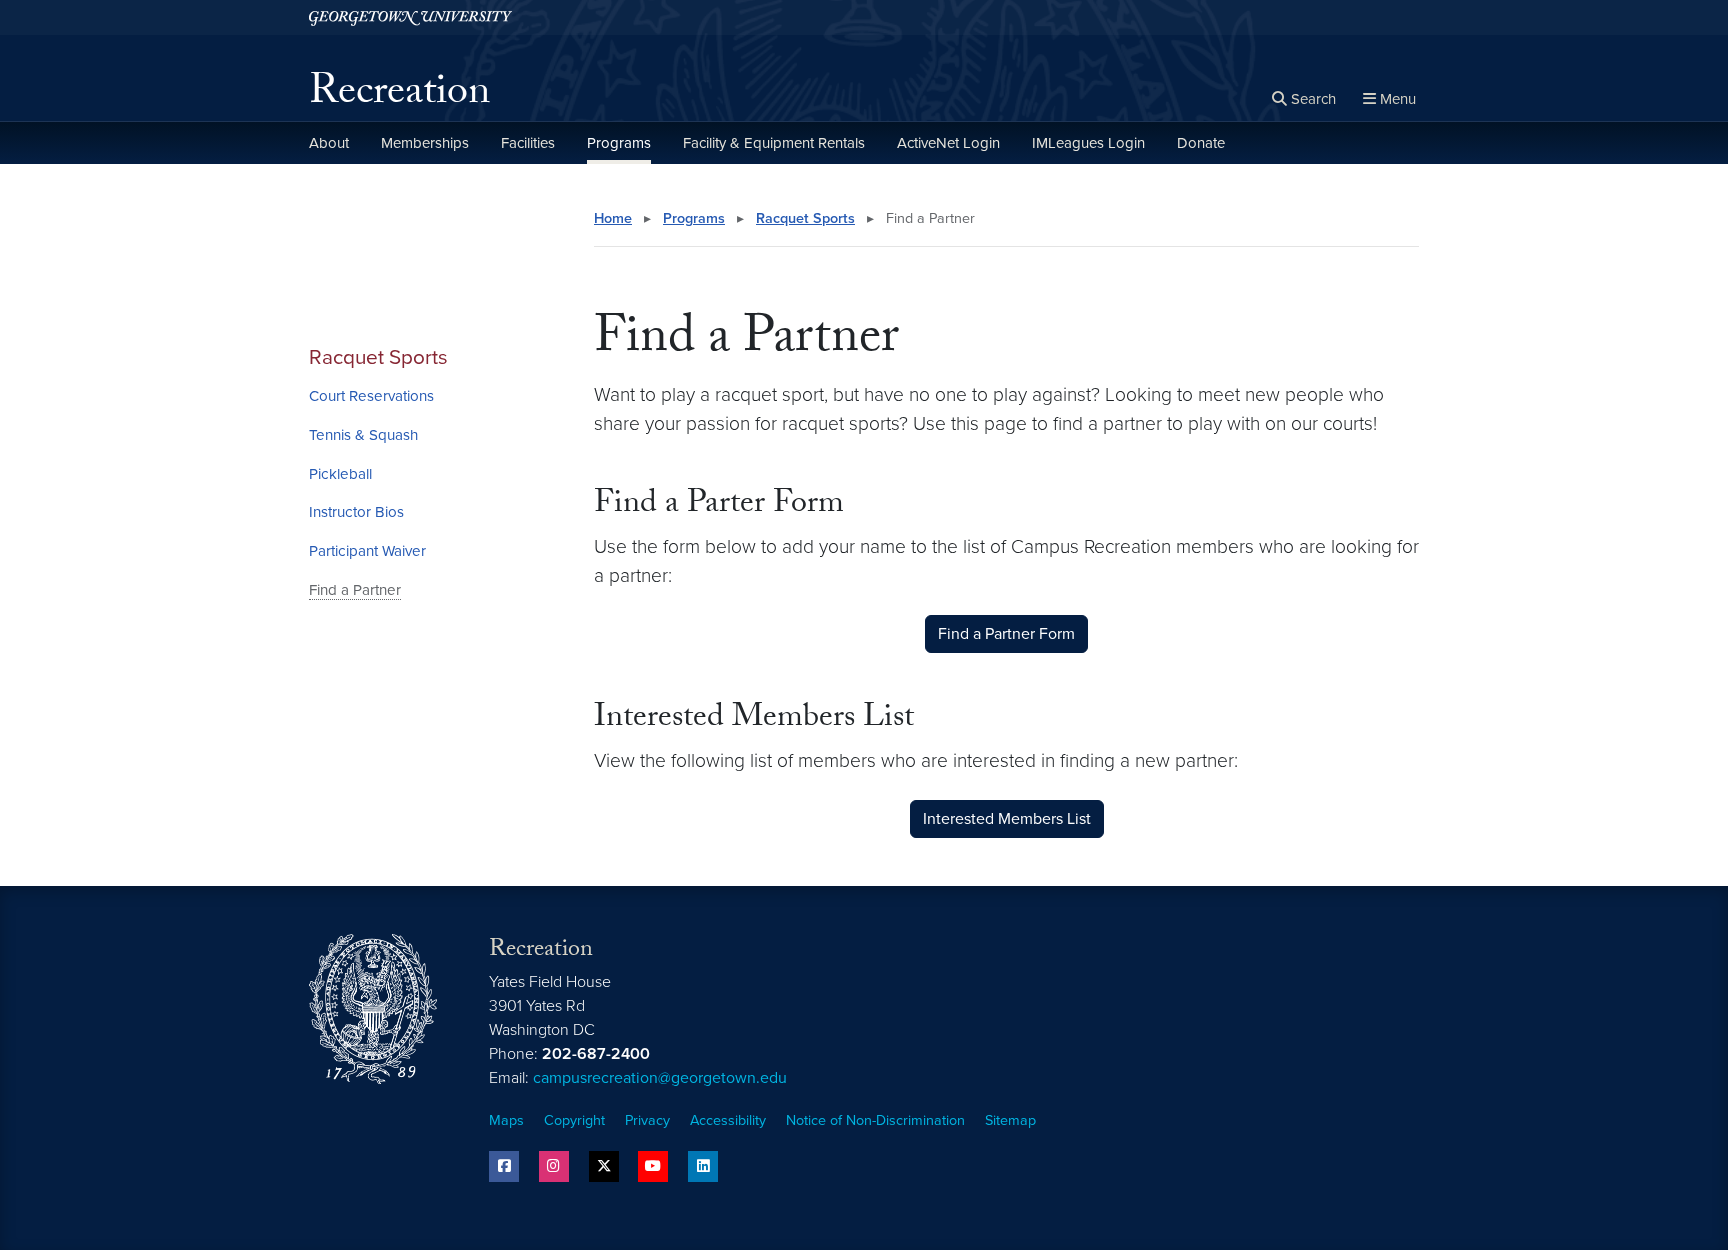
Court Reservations (371, 396)
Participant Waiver (367, 551)
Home (613, 218)
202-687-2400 (596, 1054)
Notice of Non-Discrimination (875, 1120)
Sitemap (1010, 1120)
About (329, 143)
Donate (1201, 143)
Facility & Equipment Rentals (774, 143)
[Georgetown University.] (410, 17)
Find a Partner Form (1006, 634)
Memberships (425, 143)
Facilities (528, 143)
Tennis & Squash (363, 435)
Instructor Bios (356, 512)
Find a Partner (355, 590)
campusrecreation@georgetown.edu (660, 1078)
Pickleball (340, 474)
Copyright (574, 1120)
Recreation (399, 96)
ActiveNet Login (948, 143)
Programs (619, 143)
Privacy (647, 1120)
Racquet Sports (378, 357)
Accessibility (728, 1120)
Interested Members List (1007, 819)
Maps (506, 1120)
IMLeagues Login (1088, 143)
